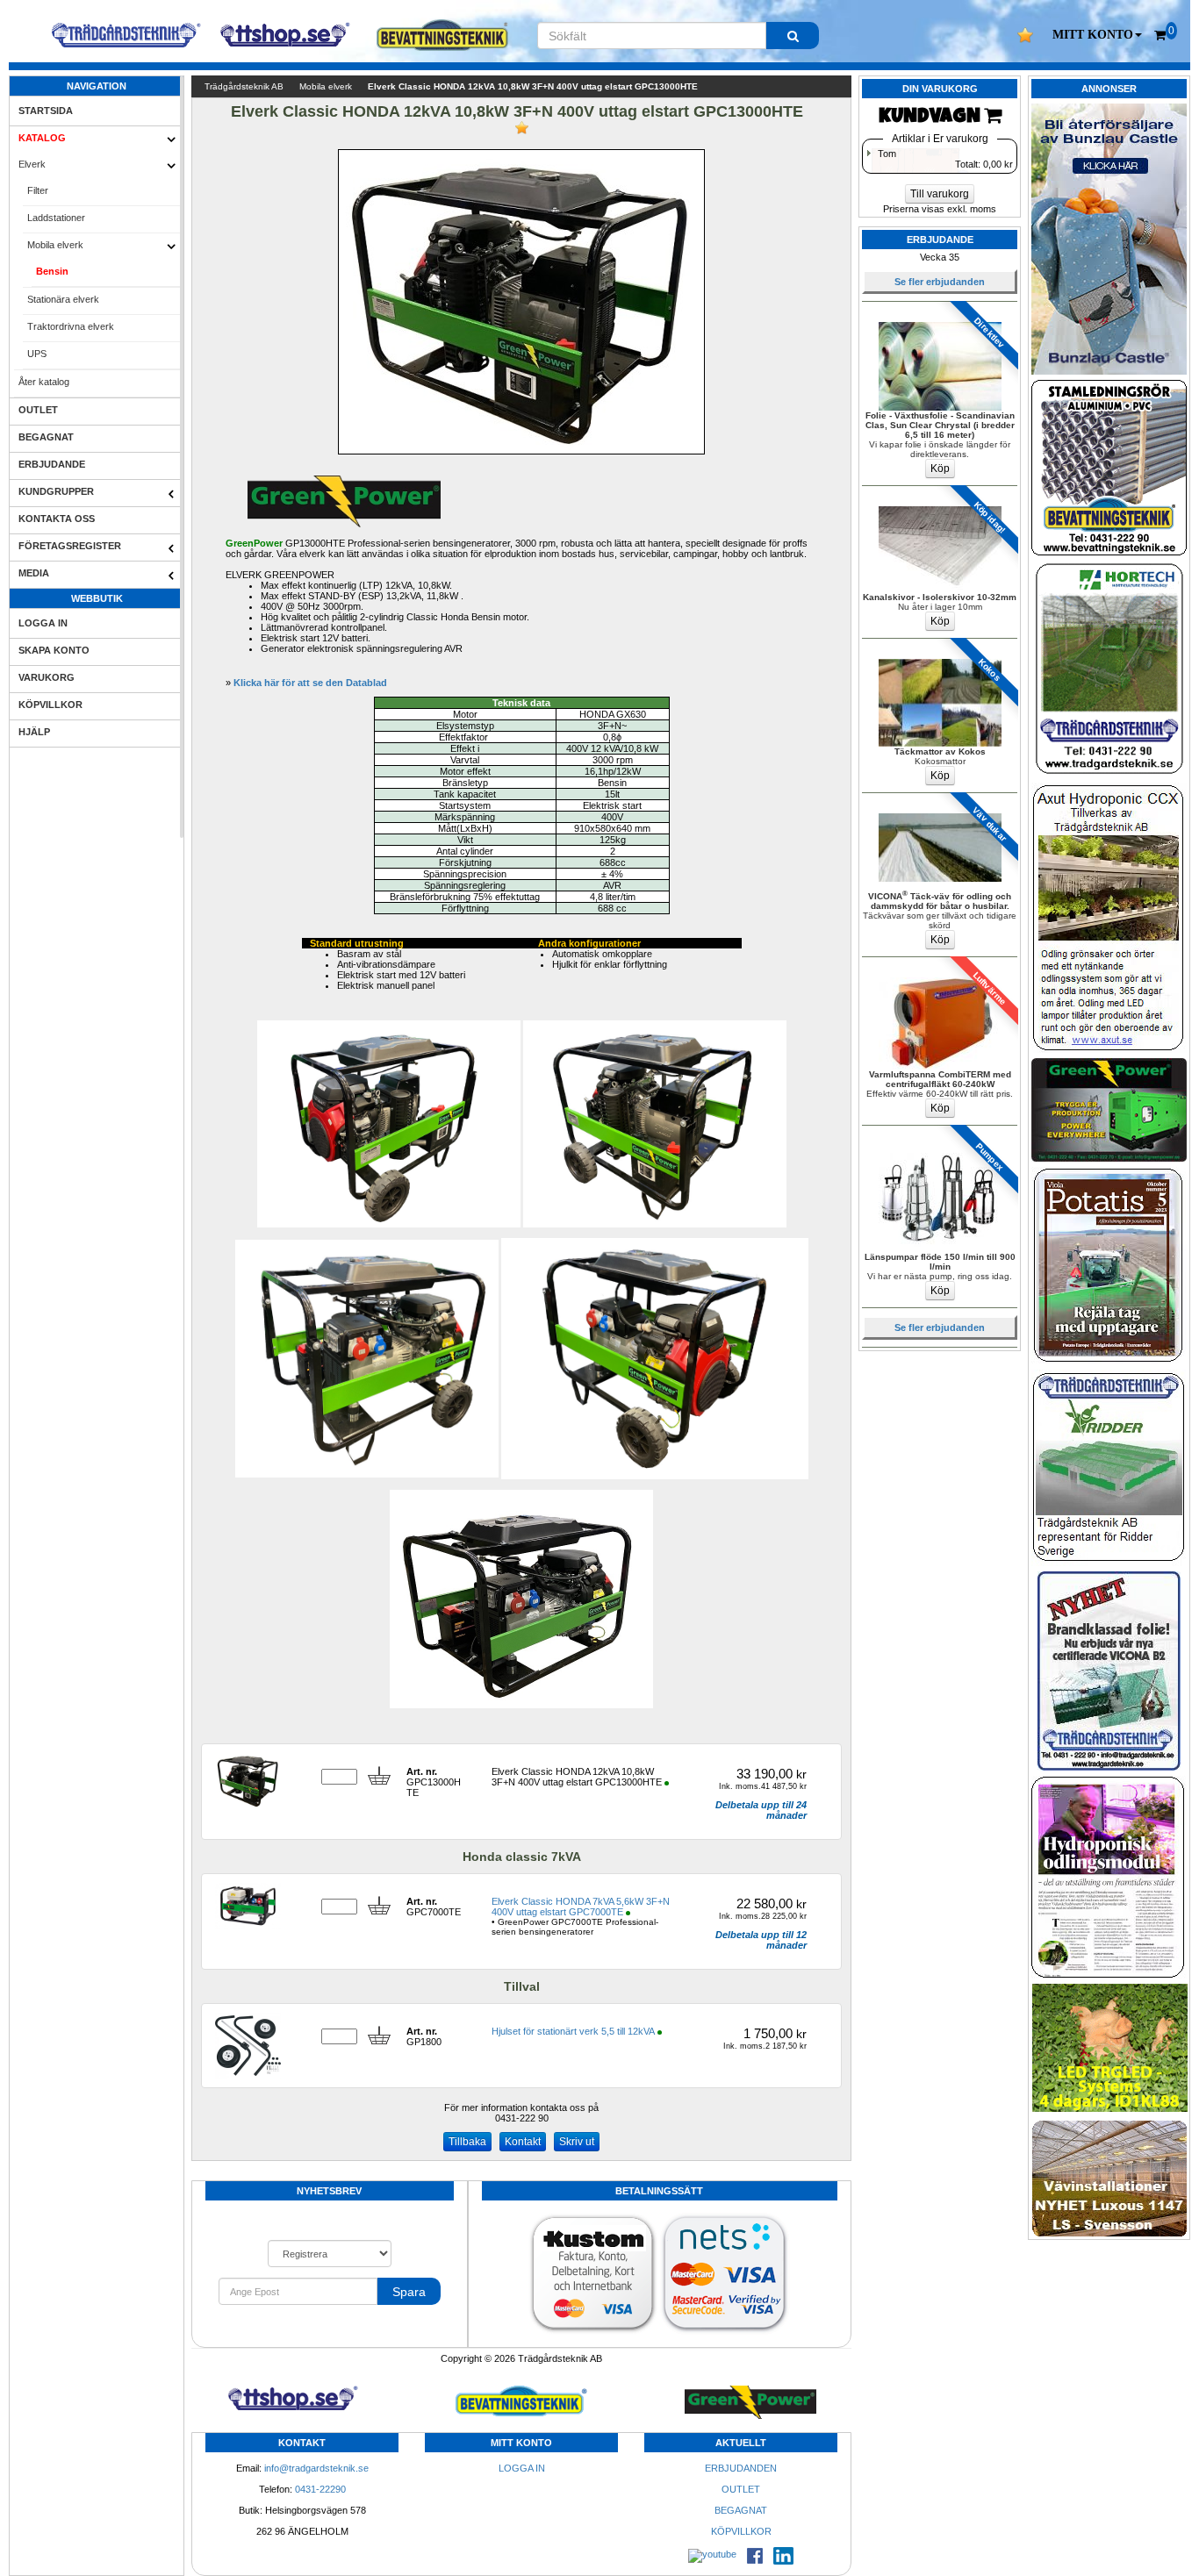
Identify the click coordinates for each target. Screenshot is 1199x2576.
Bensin (52, 271)
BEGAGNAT (46, 437)
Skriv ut (577, 2142)
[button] (1097, 35)
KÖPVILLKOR (50, 705)
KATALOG (42, 138)
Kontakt (523, 2142)
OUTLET (38, 410)
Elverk (32, 164)
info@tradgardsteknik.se (316, 2468)
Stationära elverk (63, 299)
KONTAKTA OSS (57, 519)
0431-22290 (320, 2489)
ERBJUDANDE (52, 464)
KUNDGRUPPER (56, 491)
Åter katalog (44, 382)
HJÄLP (34, 732)
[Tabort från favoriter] (522, 128)
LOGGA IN (43, 623)
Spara (409, 2292)
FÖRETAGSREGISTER (70, 546)
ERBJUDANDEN (741, 2468)
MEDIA (34, 573)
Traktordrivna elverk (71, 326)
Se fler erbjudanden (940, 282)
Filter (38, 190)
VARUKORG (47, 677)
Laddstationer (56, 218)
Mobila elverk (55, 245)
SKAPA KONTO (54, 650)
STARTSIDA (46, 111)
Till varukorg (940, 194)
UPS (37, 354)
